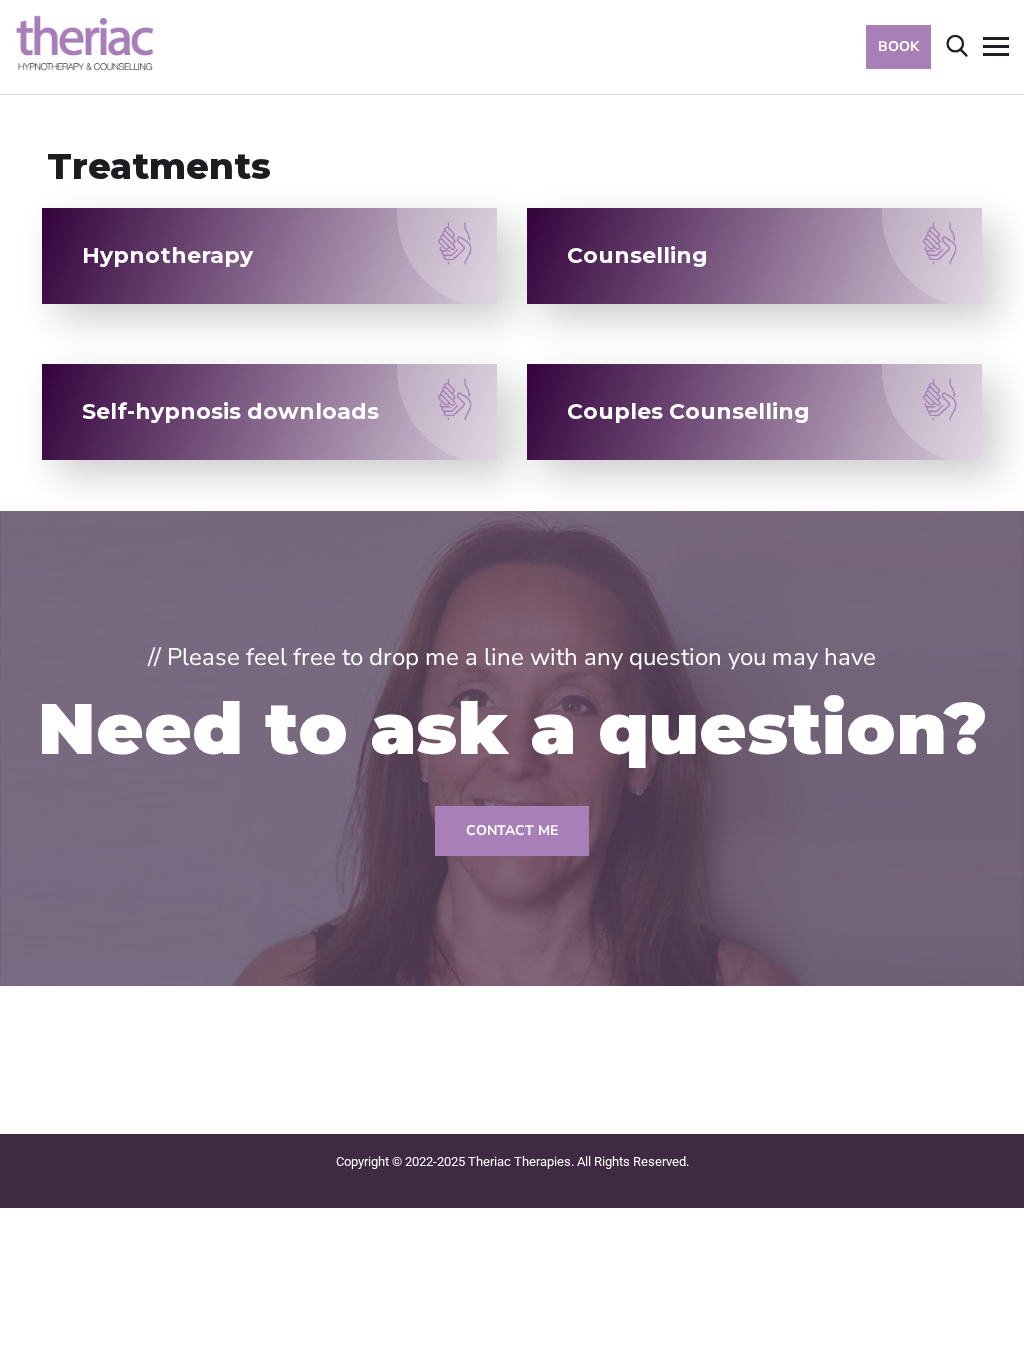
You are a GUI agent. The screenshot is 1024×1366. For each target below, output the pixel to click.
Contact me (512, 830)
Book (898, 46)
